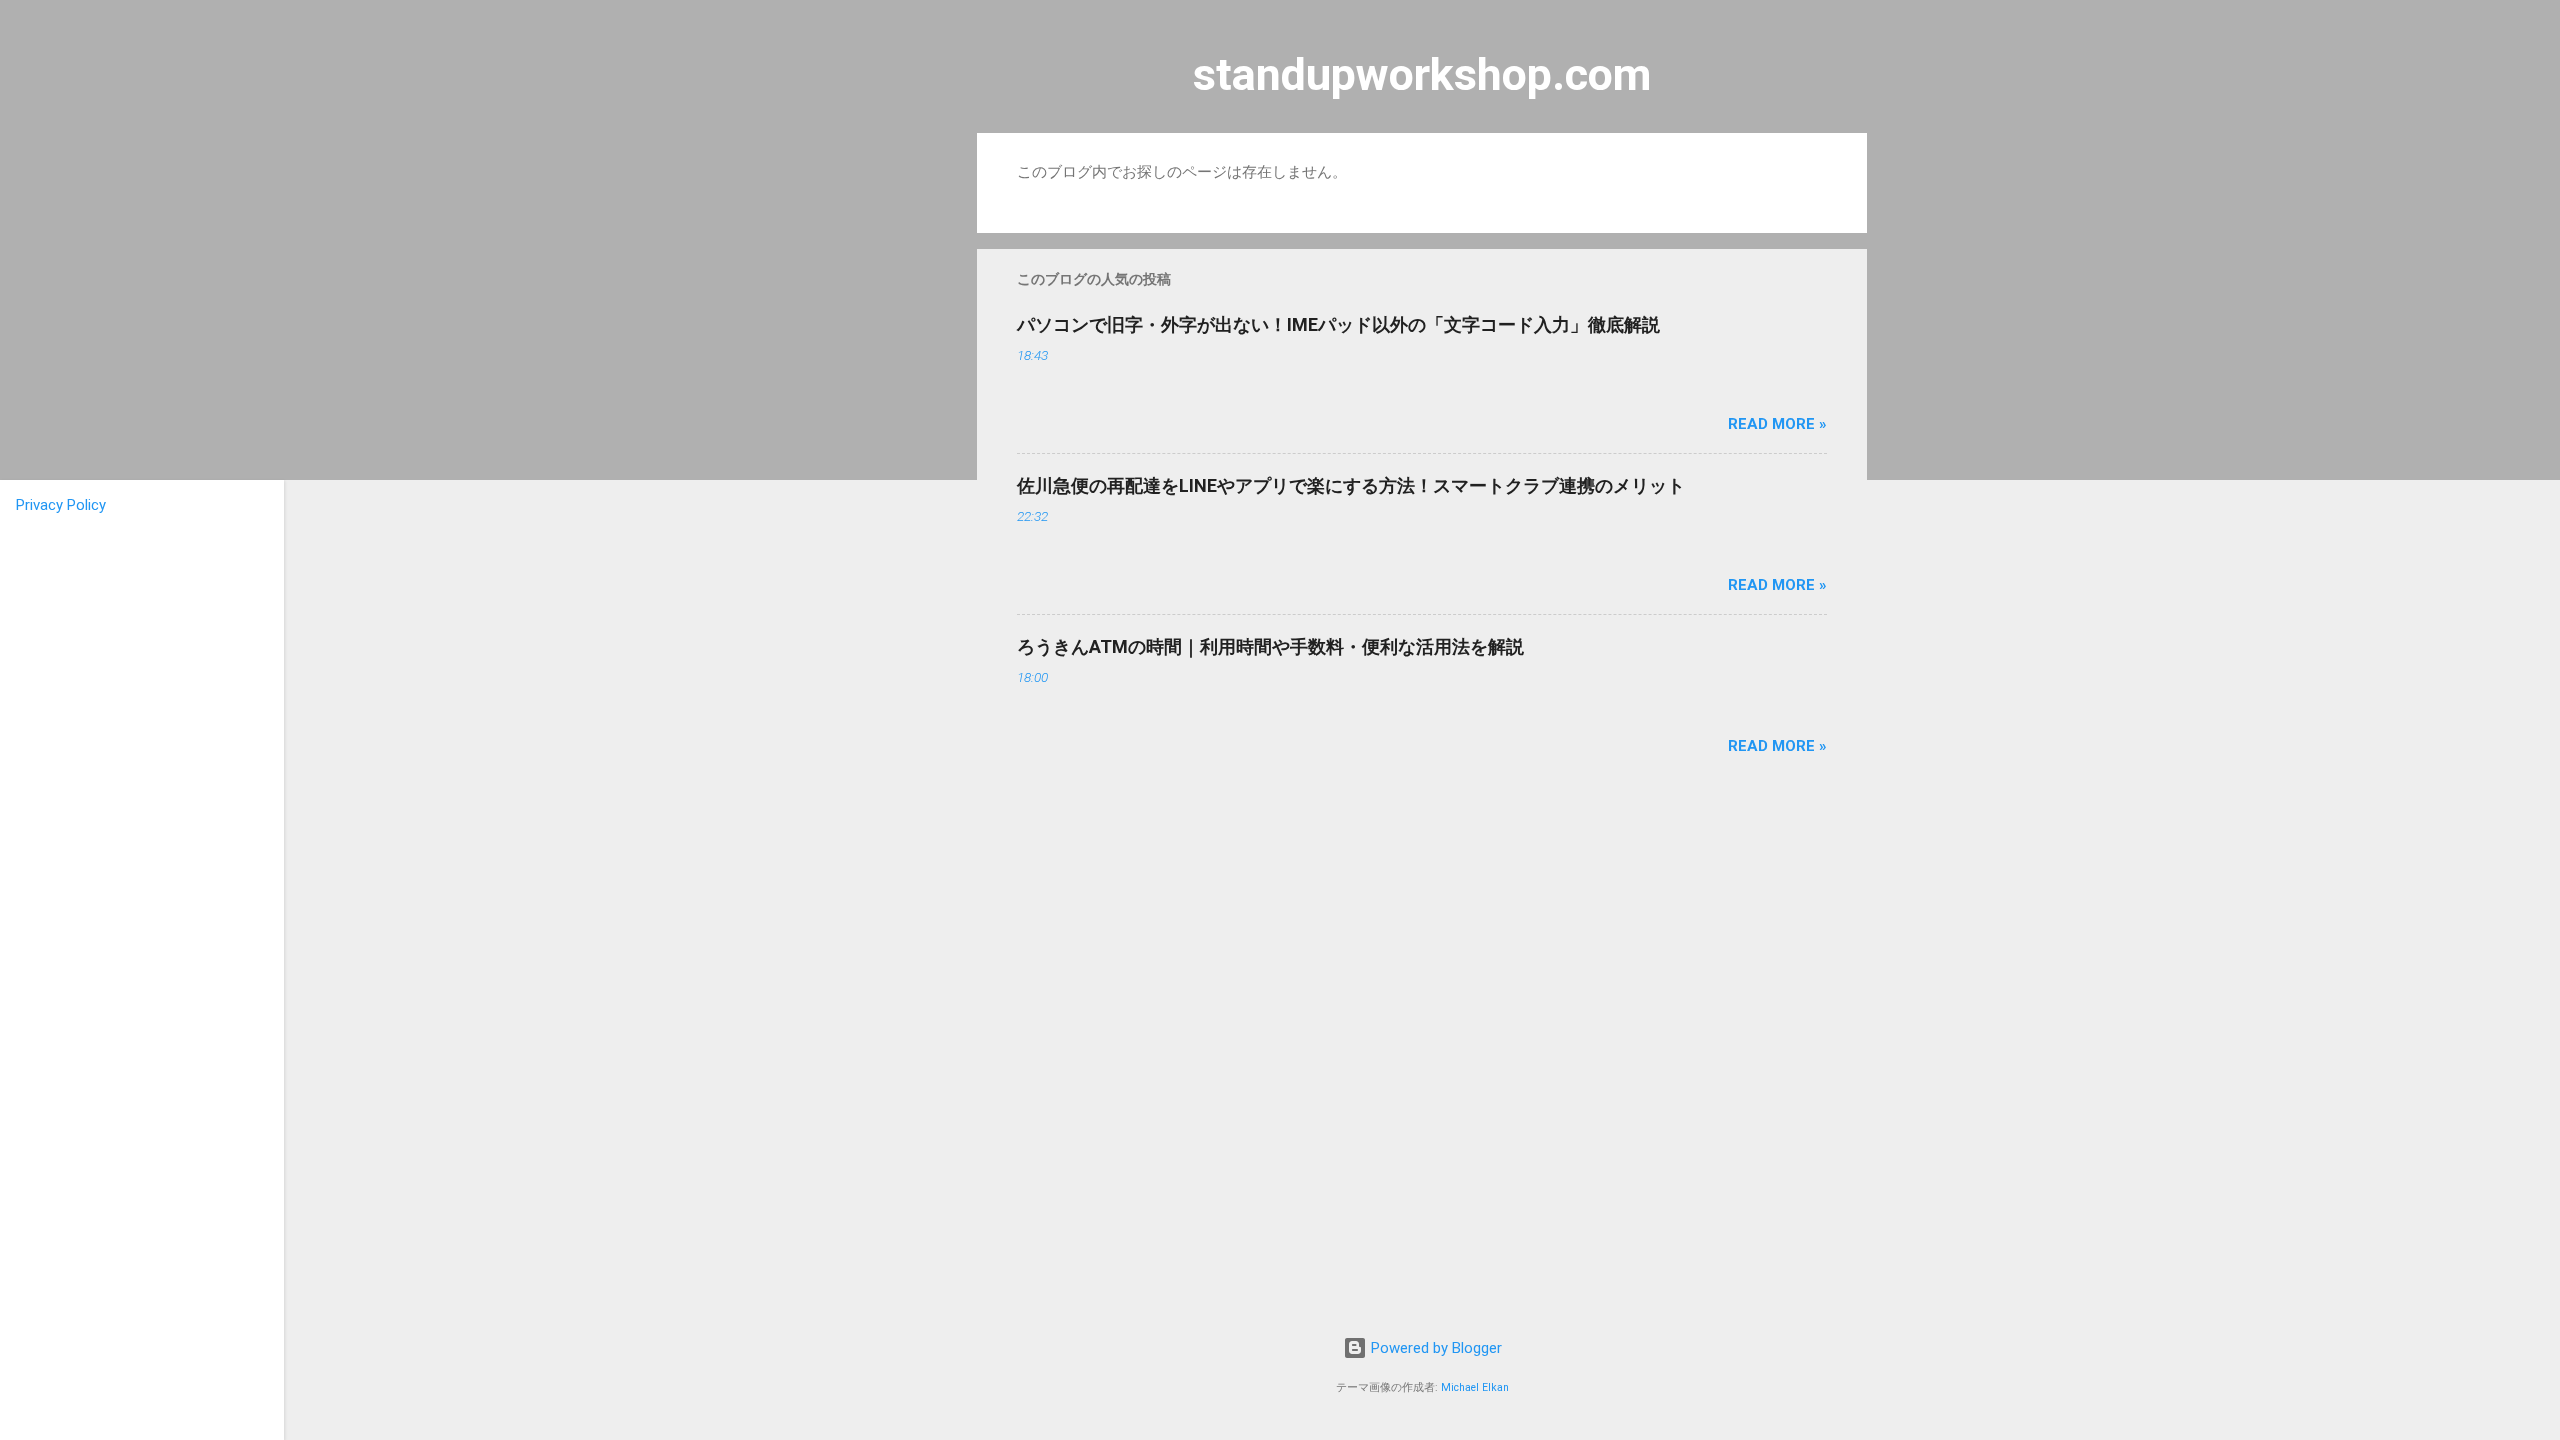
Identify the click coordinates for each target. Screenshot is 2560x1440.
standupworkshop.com (1422, 74)
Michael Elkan (1475, 1387)
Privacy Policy (61, 505)
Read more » (1777, 424)
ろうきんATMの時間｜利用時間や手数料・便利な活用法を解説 (1270, 646)
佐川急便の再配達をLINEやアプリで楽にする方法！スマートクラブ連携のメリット (1351, 485)
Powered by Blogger (1434, 1348)
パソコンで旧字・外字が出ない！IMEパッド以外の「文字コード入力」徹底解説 (1338, 324)
